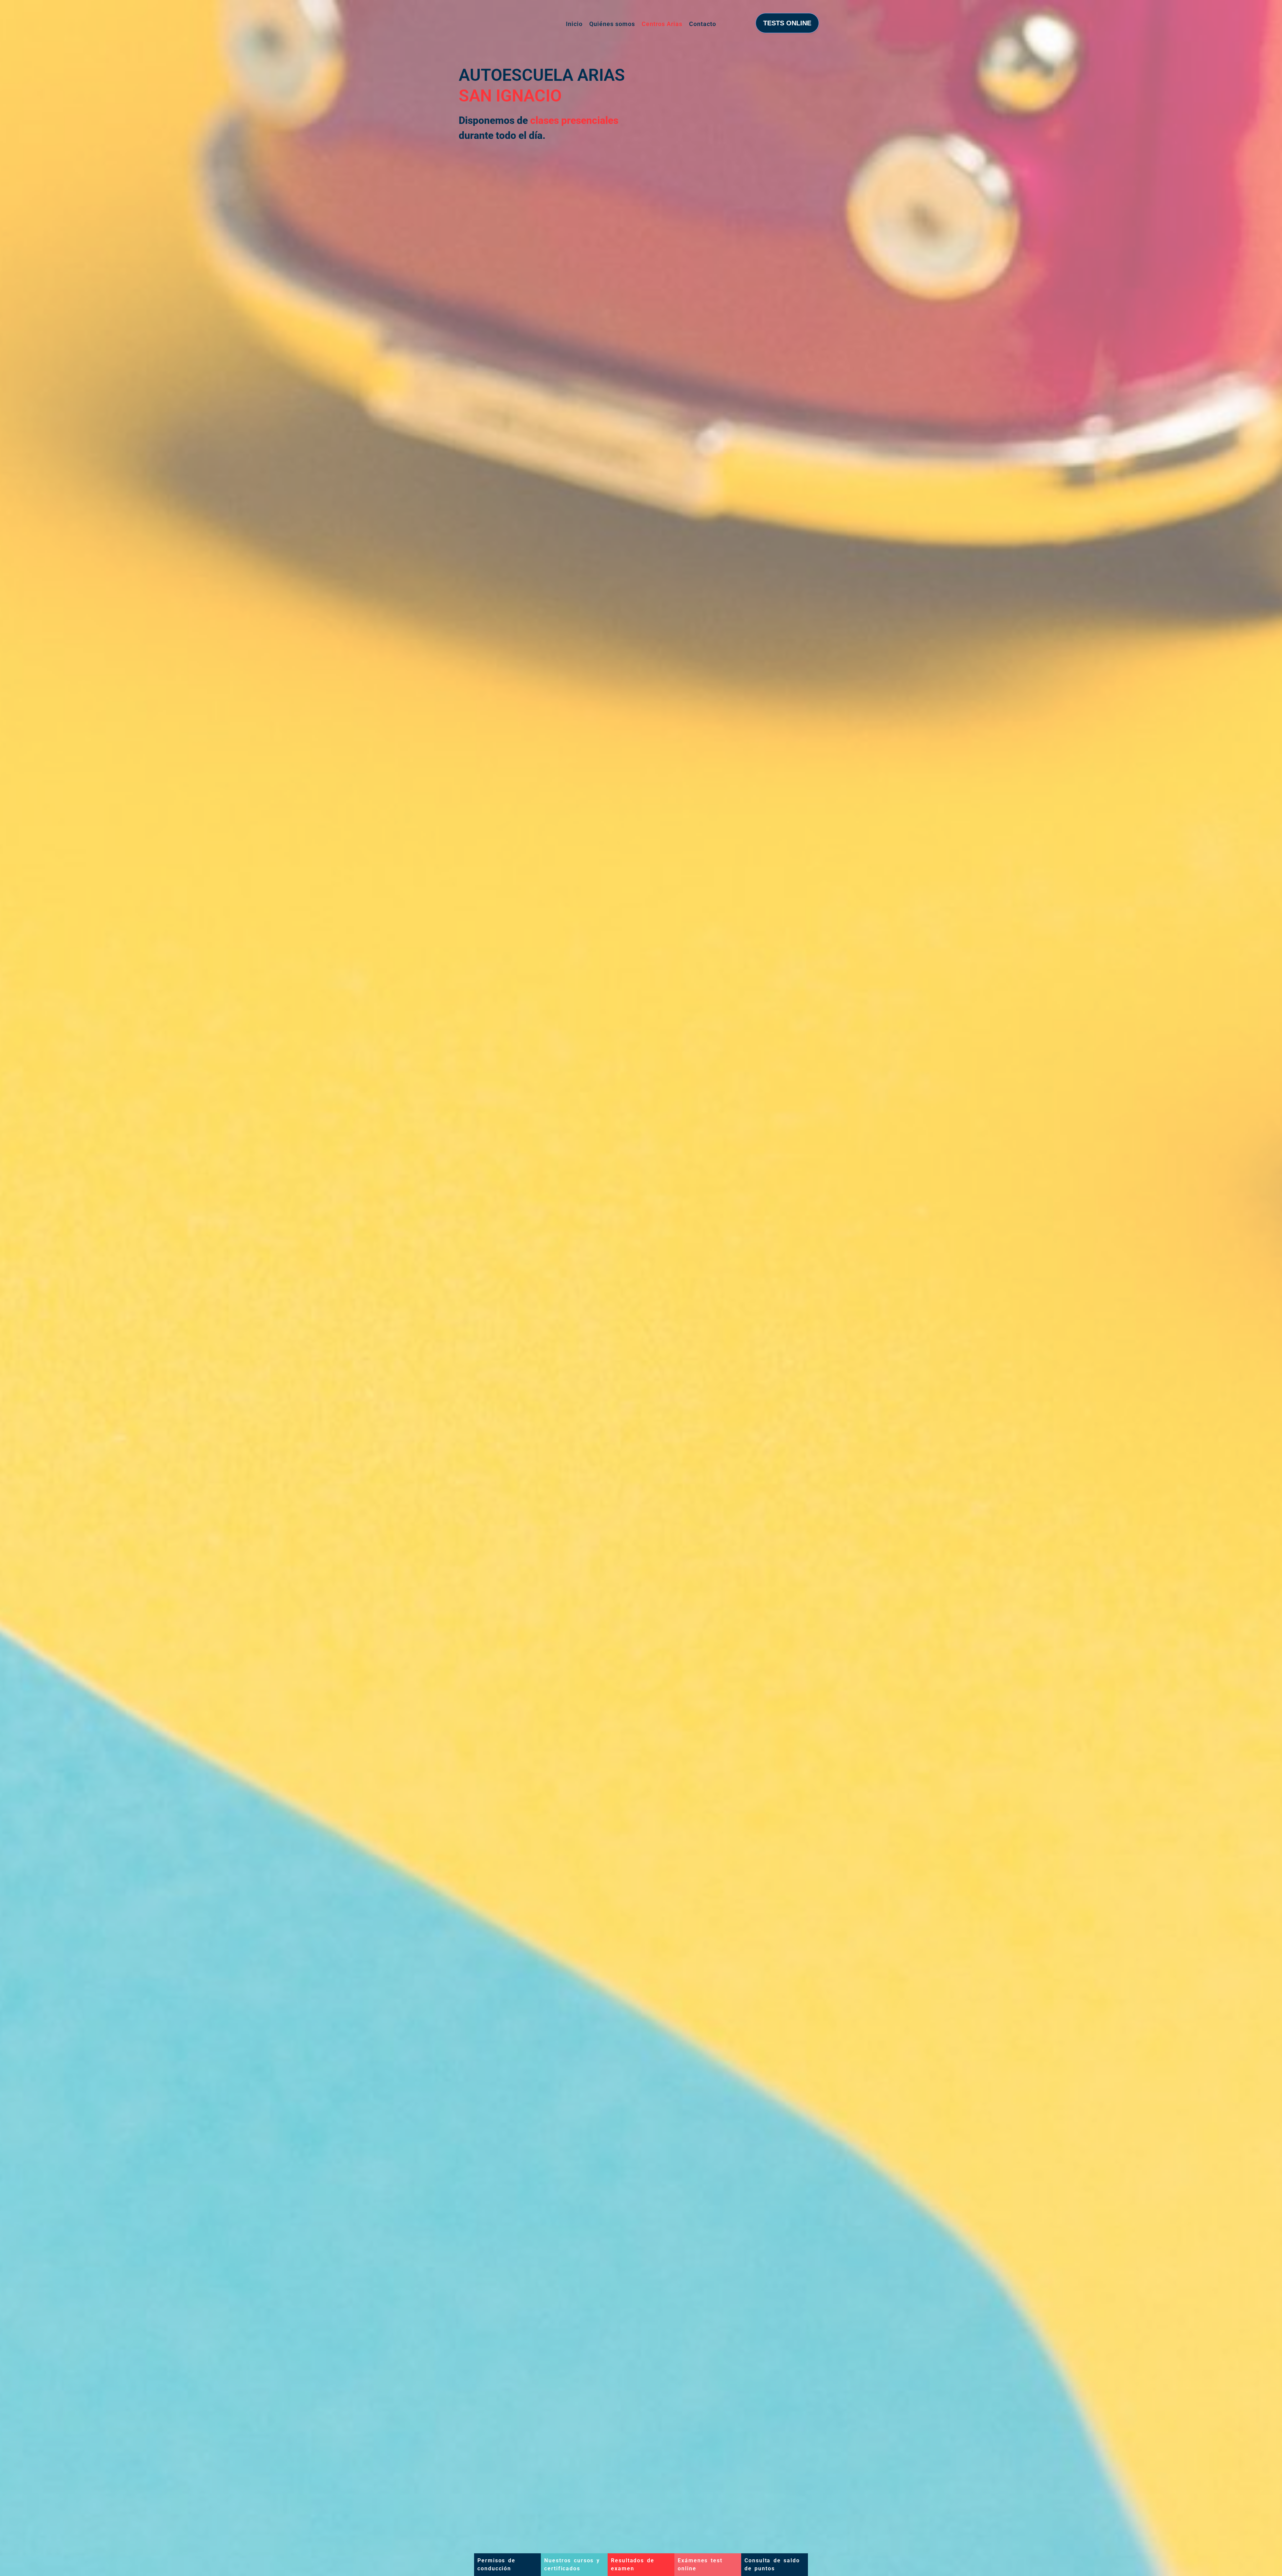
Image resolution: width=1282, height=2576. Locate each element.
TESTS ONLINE (787, 23)
